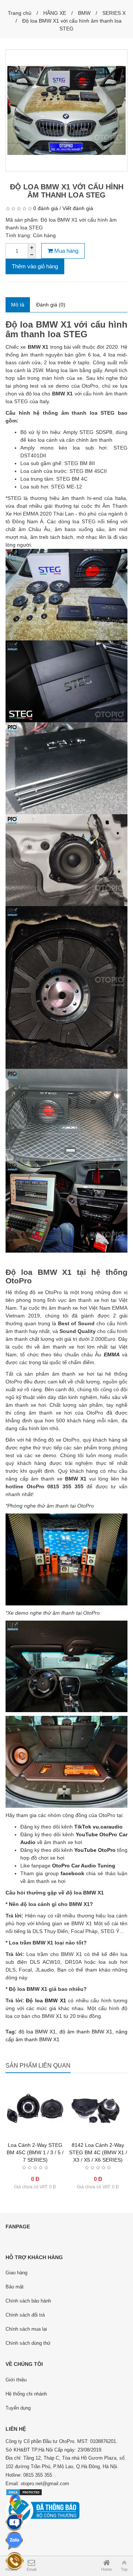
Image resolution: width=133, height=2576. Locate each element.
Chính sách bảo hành (28, 2301)
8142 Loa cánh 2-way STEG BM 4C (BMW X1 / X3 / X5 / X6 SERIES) (98, 2152)
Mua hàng (66, 251)
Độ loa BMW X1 (46, 2000)
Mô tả (18, 305)
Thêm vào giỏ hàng (35, 266)
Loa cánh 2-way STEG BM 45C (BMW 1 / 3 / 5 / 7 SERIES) (35, 2152)
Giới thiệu (16, 2380)
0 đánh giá (46, 208)
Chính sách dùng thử (28, 2343)
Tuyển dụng (18, 2408)
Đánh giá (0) (51, 305)
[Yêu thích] (35, 2144)
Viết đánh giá (78, 208)
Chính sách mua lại (26, 2329)
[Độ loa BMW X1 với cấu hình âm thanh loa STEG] (66, 110)
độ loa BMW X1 (37, 2032)
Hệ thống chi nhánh (26, 2394)
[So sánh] (50, 2144)
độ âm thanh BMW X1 (86, 2032)
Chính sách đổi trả (25, 2315)
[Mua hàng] (83, 2144)
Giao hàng (16, 2273)
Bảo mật (15, 2287)
